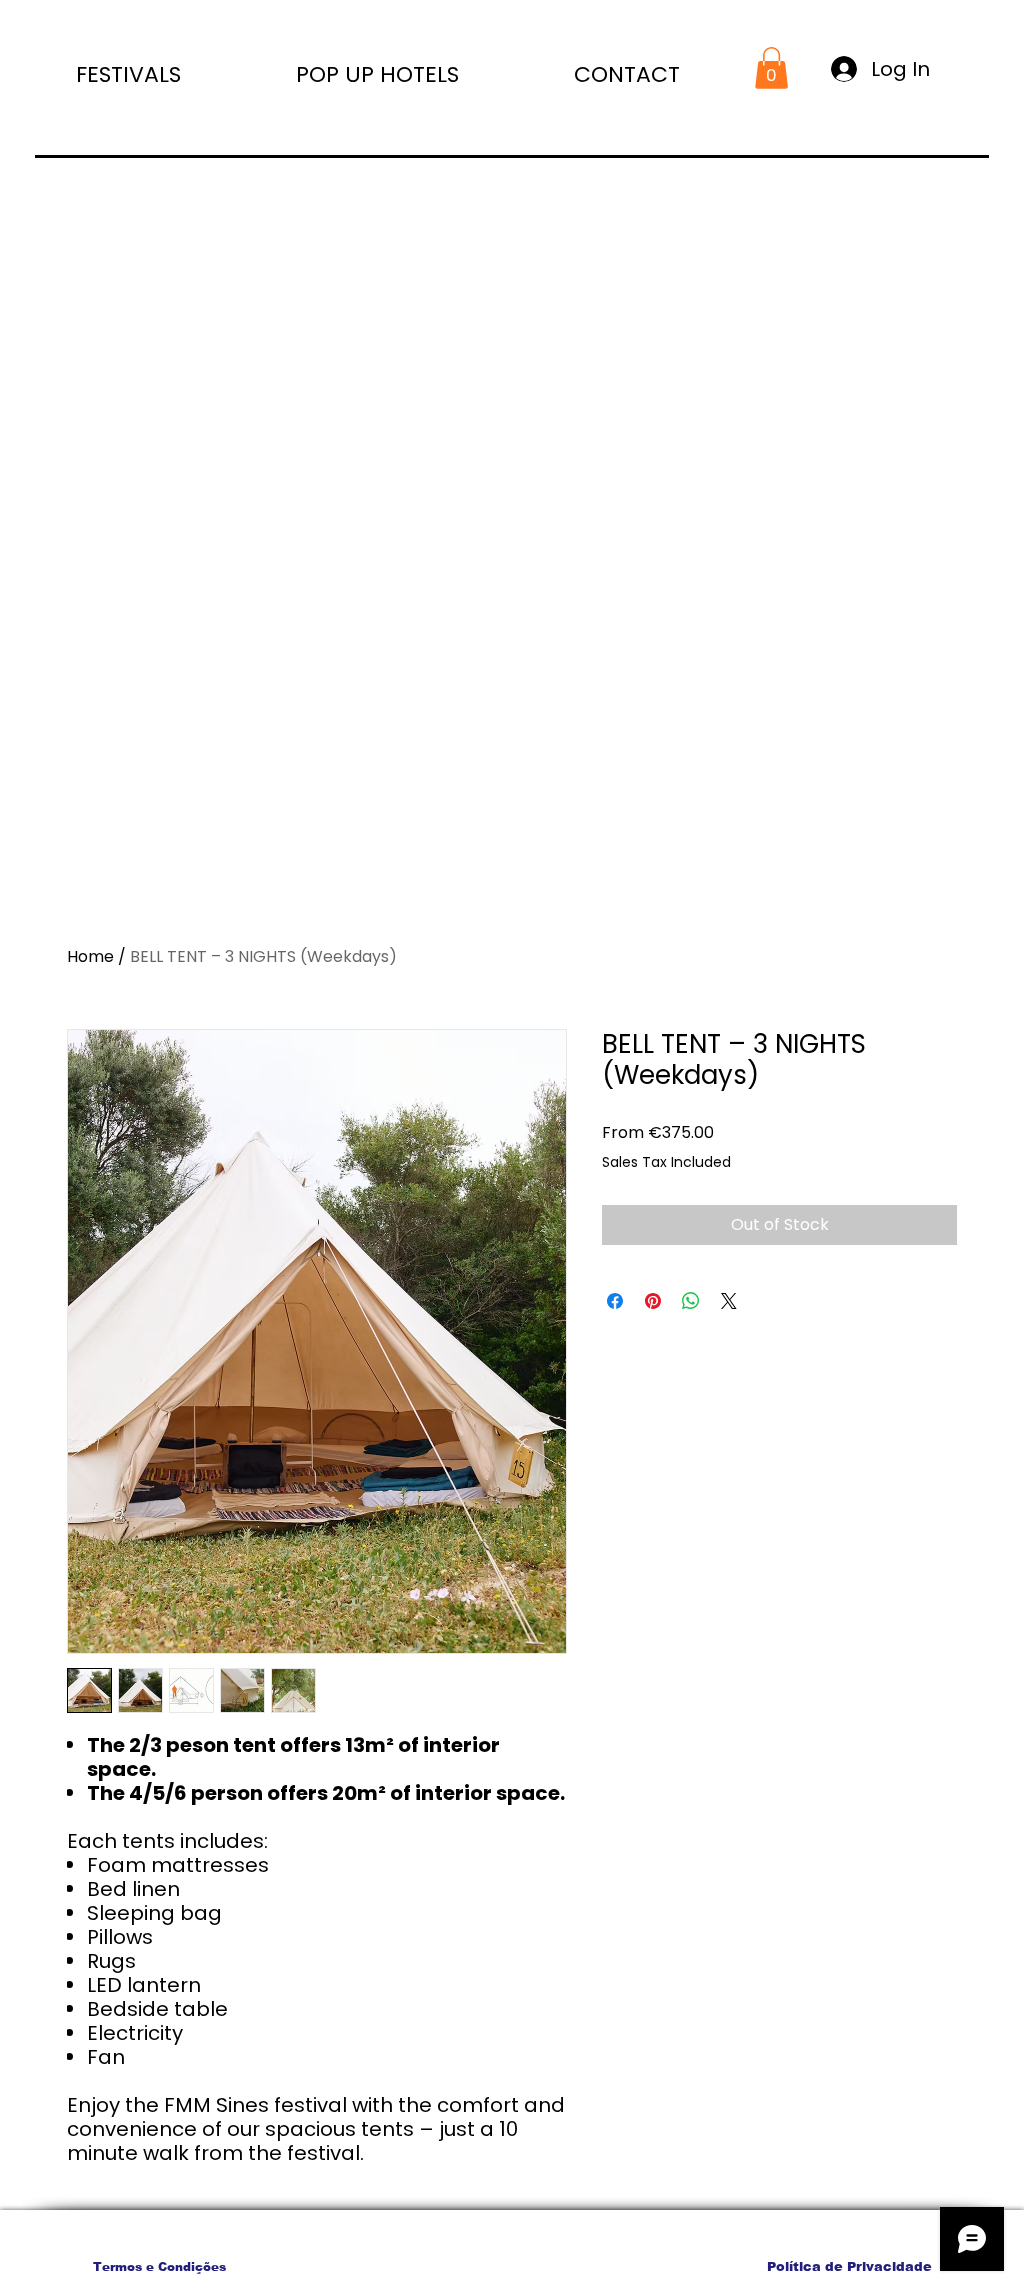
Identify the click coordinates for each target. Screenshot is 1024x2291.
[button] (335, 70)
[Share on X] (729, 1301)
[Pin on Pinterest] (653, 1301)
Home (90, 956)
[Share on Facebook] (615, 1301)
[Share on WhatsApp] (691, 1301)
